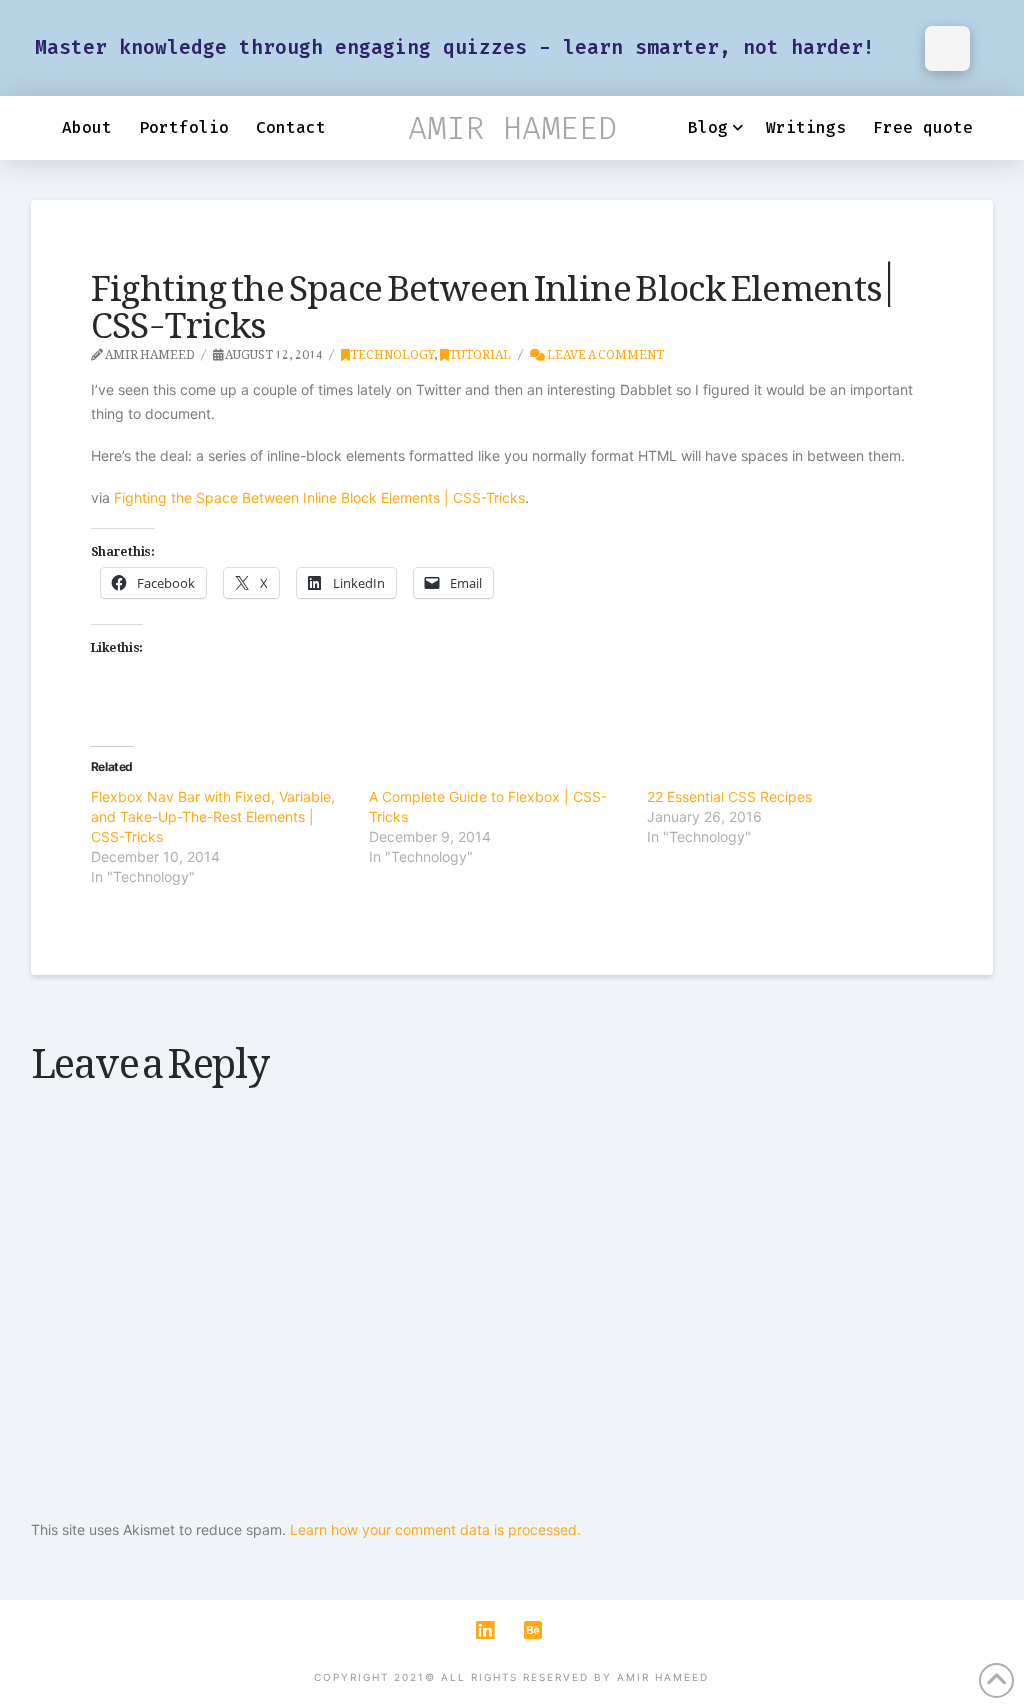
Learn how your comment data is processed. (435, 1529)
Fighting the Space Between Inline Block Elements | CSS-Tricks (319, 497)
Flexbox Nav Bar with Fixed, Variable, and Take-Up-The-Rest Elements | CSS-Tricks (213, 816)
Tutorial (480, 351)
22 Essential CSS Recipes (729, 796)
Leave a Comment (604, 351)
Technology (392, 351)
